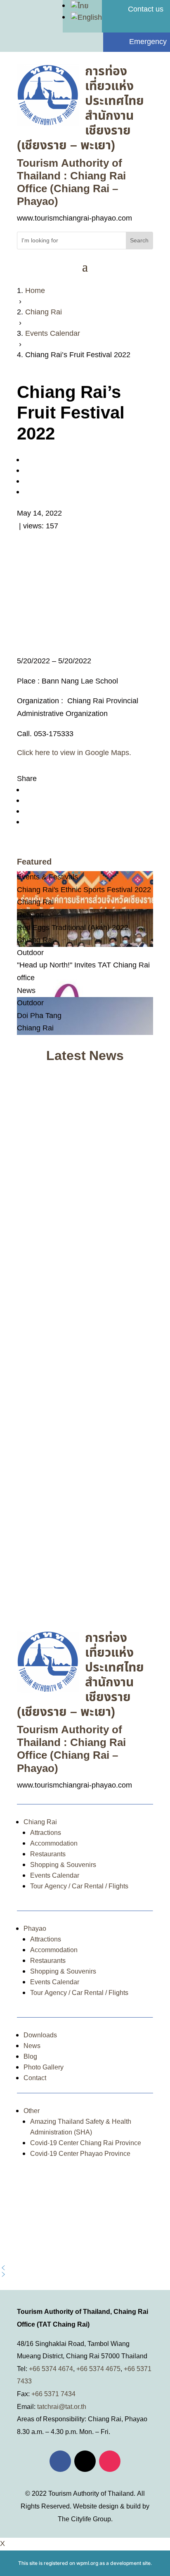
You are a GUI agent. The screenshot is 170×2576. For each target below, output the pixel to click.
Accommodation (54, 1844)
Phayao (35, 1929)
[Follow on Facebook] (60, 2461)
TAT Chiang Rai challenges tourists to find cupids (84, 1319)
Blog (30, 2057)
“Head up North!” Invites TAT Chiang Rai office (82, 1176)
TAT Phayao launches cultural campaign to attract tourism (72, 1566)
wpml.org (87, 2563)
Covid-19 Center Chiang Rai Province (86, 2143)
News (32, 2046)
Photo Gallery (44, 2067)
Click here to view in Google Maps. (74, 753)
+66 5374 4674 (51, 2369)
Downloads (40, 2035)
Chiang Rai (40, 1822)
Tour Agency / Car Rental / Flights (79, 1886)
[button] (85, 2268)
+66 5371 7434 (53, 2394)
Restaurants (48, 1854)
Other (32, 2111)
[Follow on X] (85, 2461)
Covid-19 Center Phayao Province (80, 2154)
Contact (35, 2078)
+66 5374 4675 (98, 2369)
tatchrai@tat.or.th (62, 2407)
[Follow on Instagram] (110, 2461)
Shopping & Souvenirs (63, 1865)
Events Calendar (55, 1876)
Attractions (46, 1833)
